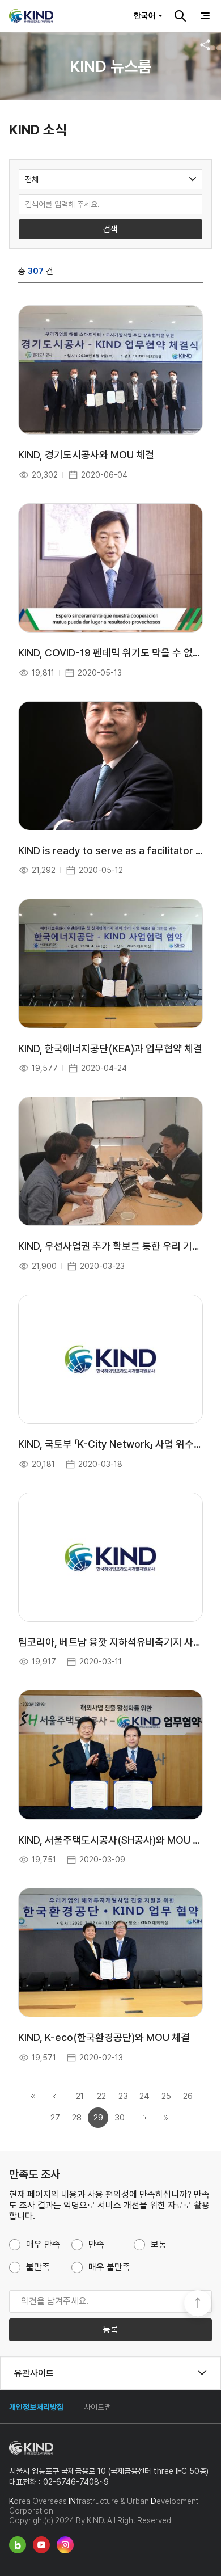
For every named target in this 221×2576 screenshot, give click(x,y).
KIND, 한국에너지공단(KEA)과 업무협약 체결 (110, 1049)
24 (144, 2096)
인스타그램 (65, 2545)
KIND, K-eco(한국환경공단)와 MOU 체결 (104, 2037)
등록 (110, 2330)
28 (77, 2118)
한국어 (145, 16)
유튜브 (41, 2545)
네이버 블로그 (18, 2545)
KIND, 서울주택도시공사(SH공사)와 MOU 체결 (114, 1840)
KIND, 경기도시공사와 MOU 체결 (86, 455)
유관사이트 (34, 2373)
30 (120, 2118)
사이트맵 (97, 2407)
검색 (180, 16)
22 (101, 2096)
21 (80, 2096)
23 (123, 2096)
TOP (198, 2304)
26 (188, 2096)
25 (166, 2096)
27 (55, 2118)
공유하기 (205, 45)
